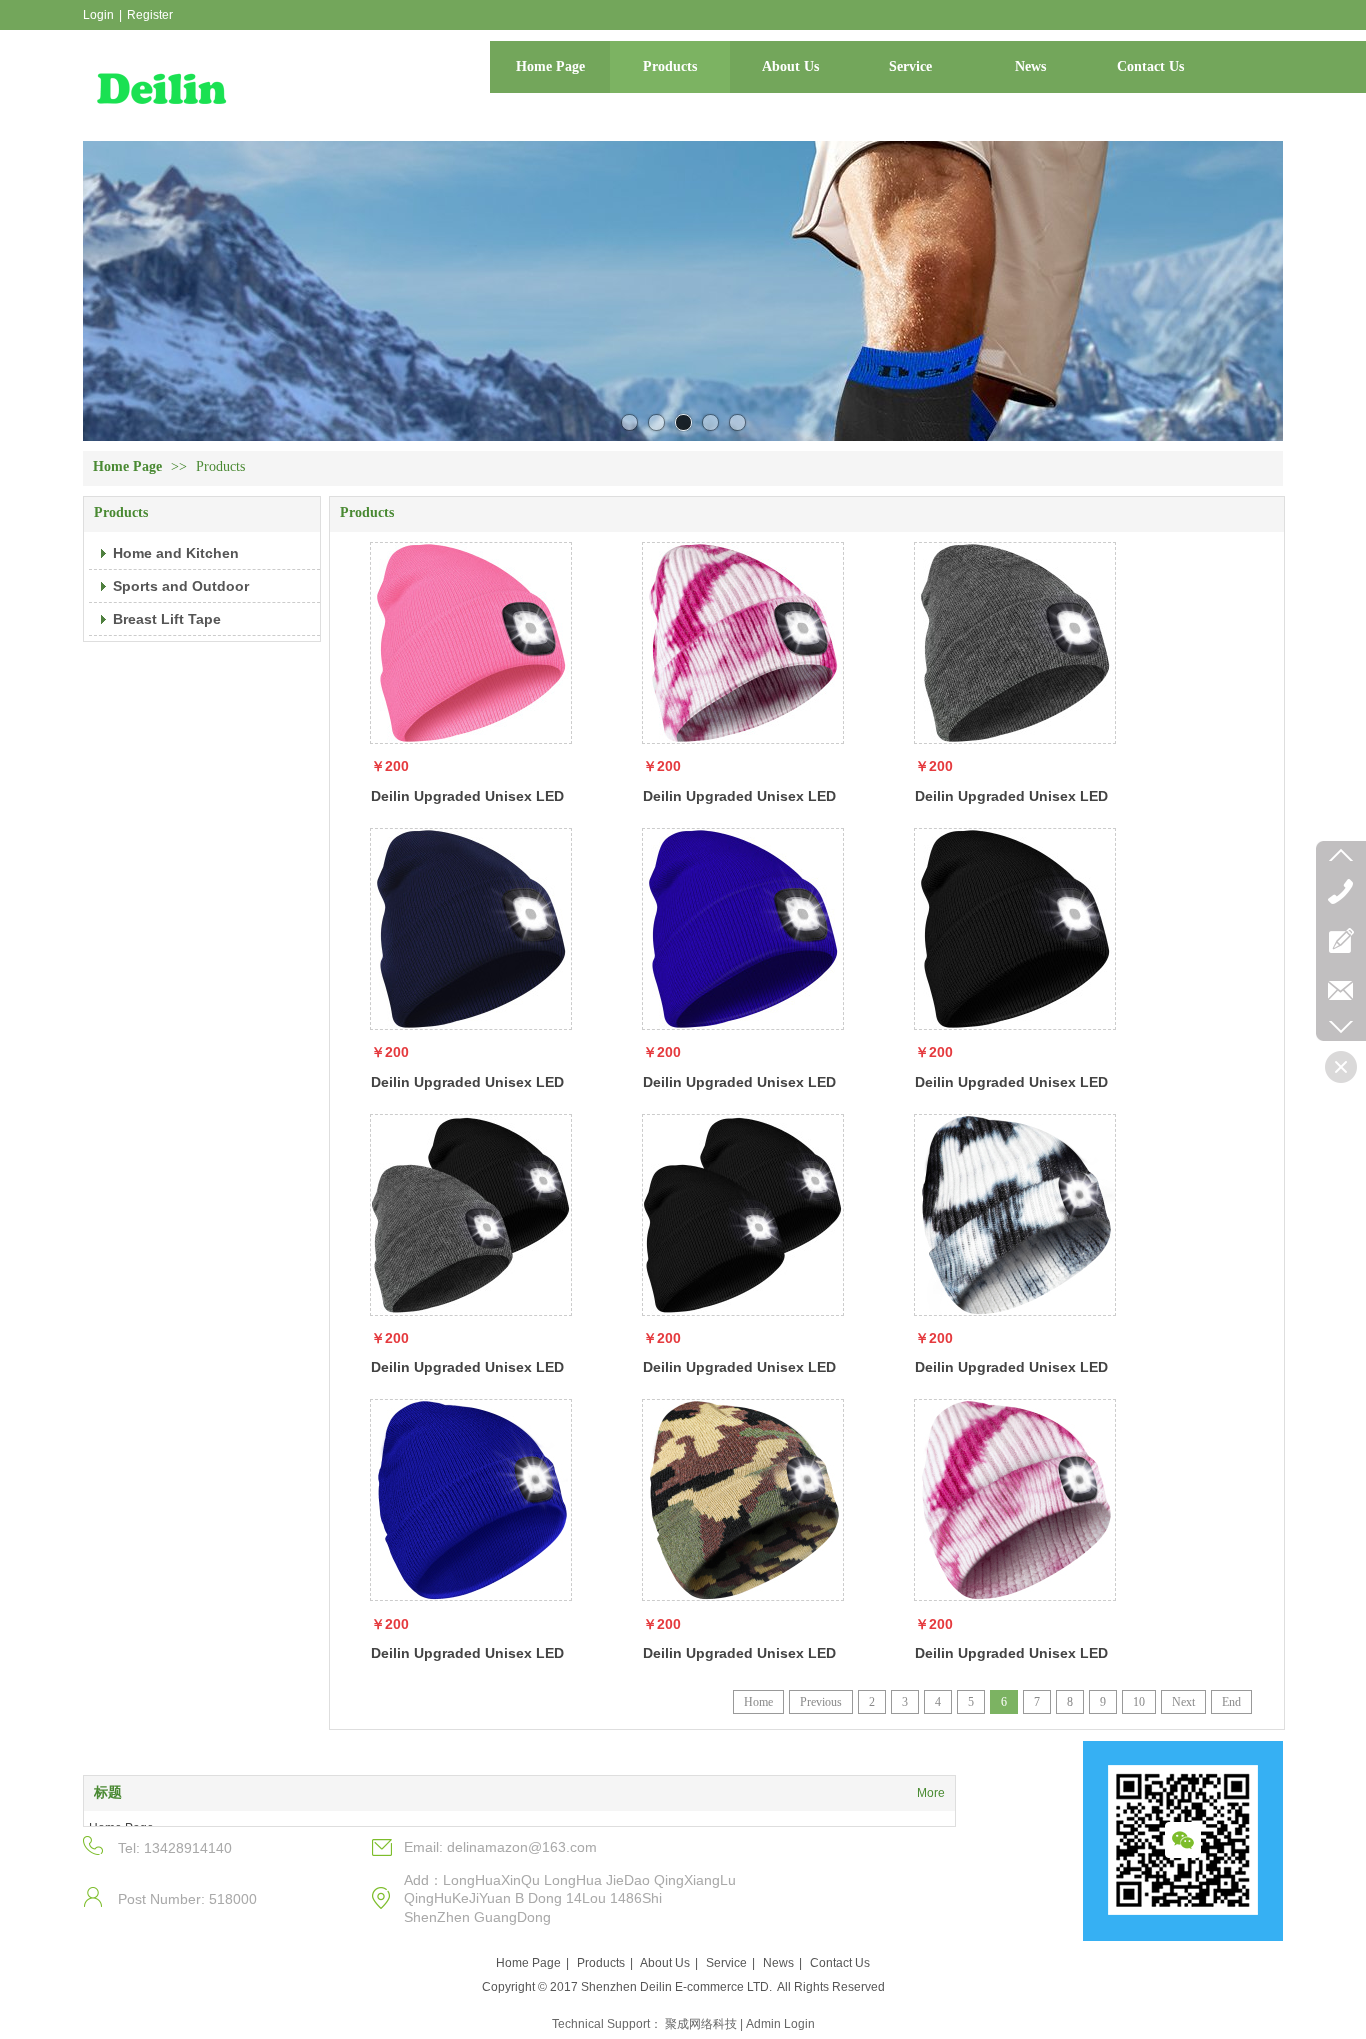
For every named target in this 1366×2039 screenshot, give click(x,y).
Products (220, 466)
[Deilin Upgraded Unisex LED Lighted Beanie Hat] (471, 643)
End (1231, 1702)
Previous (821, 1702)
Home (758, 1702)
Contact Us (840, 1963)
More (931, 1793)
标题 (108, 1792)
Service (726, 1963)
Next (1183, 1702)
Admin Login (780, 2024)
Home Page (127, 466)
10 (1139, 1702)
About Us (665, 1963)
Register (150, 15)
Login (98, 15)
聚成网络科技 (701, 2024)
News (778, 1963)
